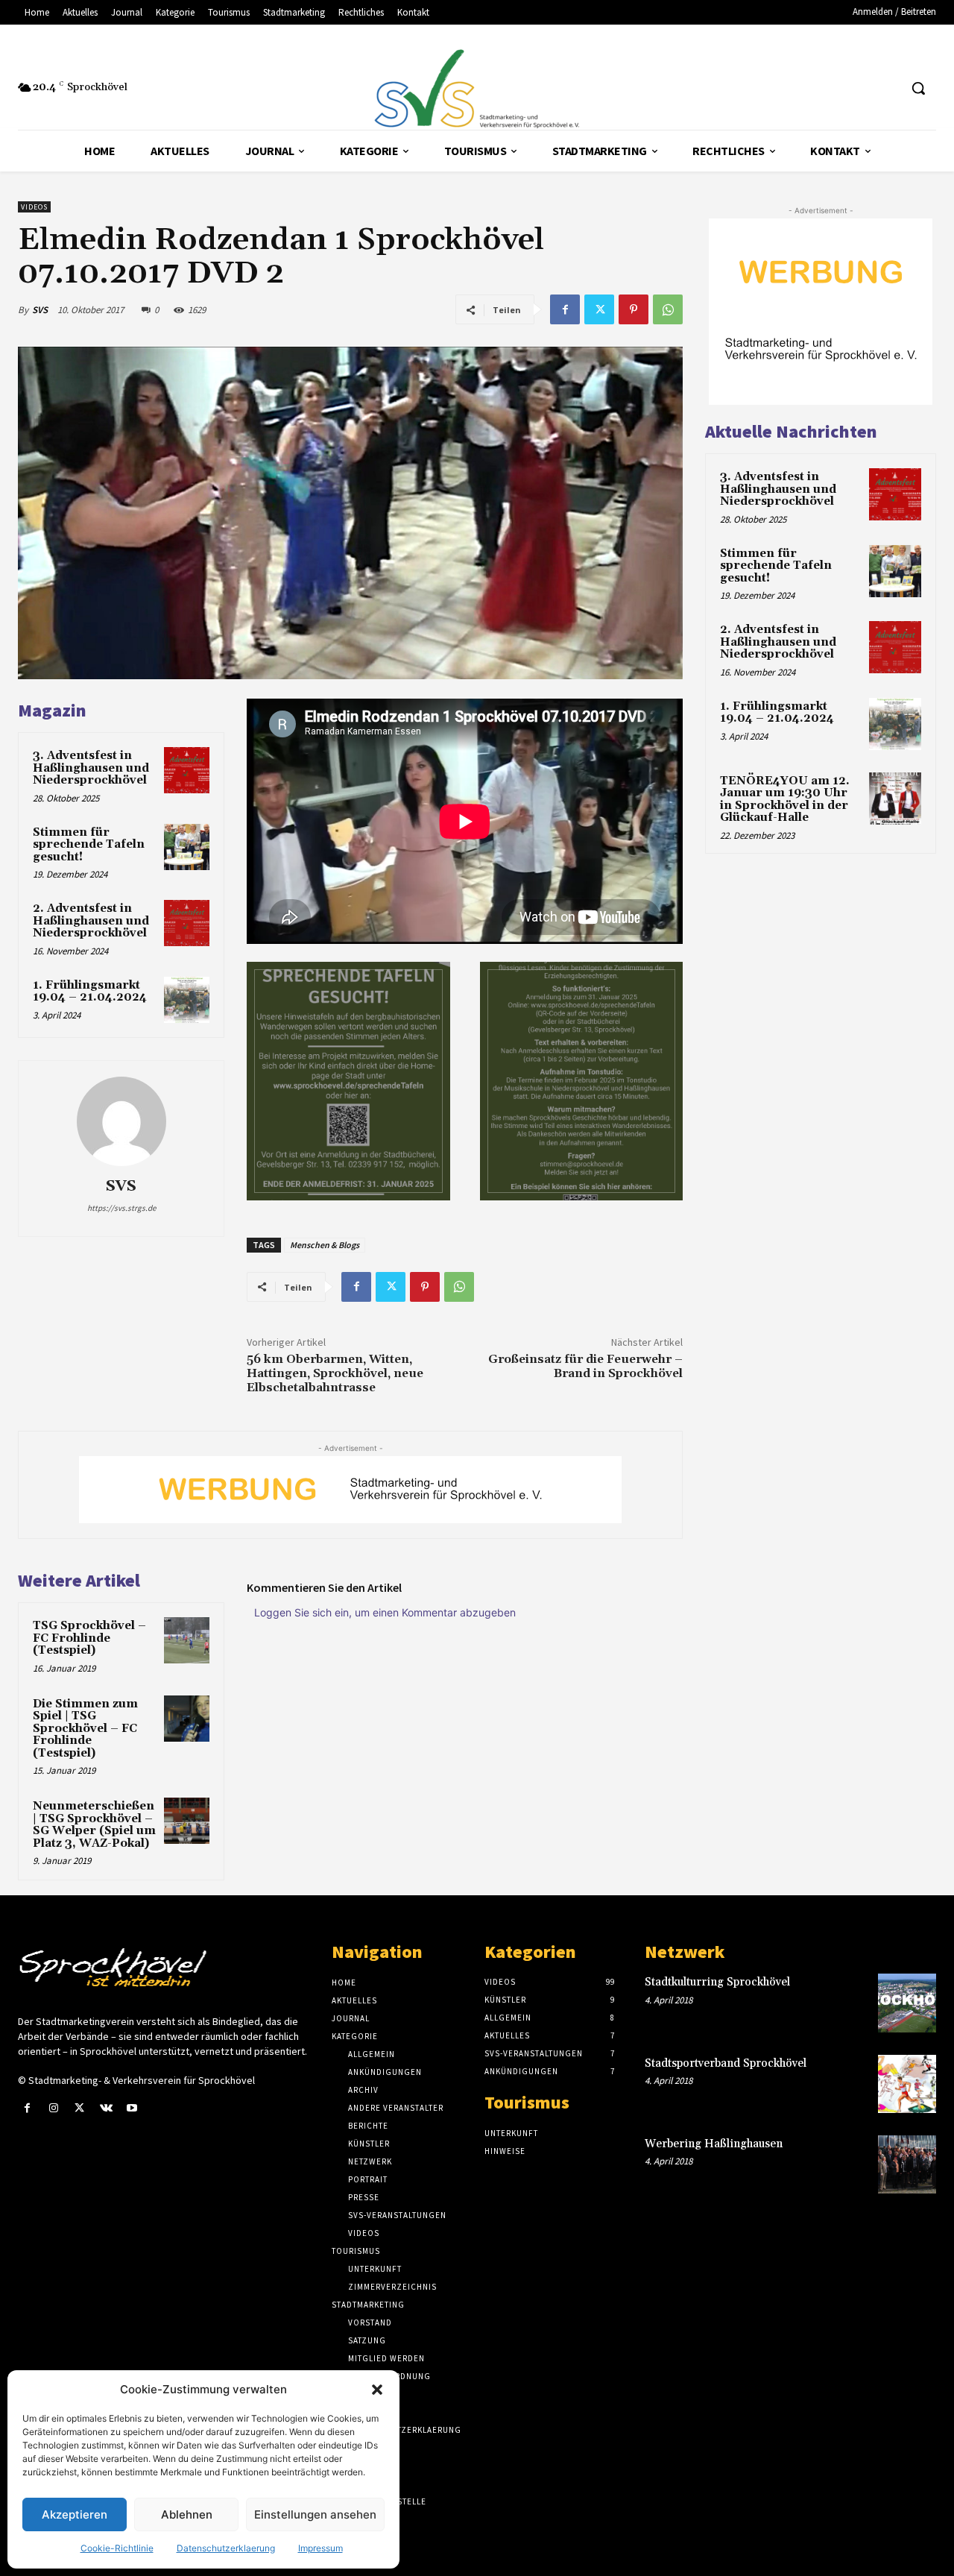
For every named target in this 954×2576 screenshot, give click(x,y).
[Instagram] (53, 2108)
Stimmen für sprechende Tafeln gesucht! (89, 845)
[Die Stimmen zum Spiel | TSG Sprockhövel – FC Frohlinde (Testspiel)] (187, 1719)
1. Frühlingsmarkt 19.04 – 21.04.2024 (90, 992)
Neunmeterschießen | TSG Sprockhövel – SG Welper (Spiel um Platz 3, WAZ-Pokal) (94, 1825)
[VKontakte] (106, 2108)
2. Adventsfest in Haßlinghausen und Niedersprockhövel (91, 921)
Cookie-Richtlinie (117, 2548)
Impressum (320, 2548)
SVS (40, 310)
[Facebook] (565, 309)
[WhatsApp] (668, 309)
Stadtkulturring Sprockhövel (717, 1982)
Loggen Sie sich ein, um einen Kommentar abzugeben (385, 1612)
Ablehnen (187, 2514)
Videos (34, 207)
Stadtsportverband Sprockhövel (726, 2063)
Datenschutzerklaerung (226, 2548)
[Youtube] (132, 2108)
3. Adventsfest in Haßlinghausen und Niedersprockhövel (91, 768)
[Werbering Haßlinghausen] (907, 2164)
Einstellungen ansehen (315, 2514)
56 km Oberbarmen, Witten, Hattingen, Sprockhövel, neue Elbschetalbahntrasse (335, 1373)
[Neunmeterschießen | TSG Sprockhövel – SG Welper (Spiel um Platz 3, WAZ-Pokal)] (187, 1821)
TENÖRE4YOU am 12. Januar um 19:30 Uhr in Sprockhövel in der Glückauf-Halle (785, 800)
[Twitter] (599, 309)
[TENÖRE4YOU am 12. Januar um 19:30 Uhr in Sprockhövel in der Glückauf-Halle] (895, 799)
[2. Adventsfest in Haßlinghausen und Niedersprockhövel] (187, 923)
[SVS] (121, 1121)
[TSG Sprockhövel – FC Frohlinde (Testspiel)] (187, 1640)
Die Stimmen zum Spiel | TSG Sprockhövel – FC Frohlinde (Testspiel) (85, 1729)
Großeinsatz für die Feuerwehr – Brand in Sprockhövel (585, 1366)
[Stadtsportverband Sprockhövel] (907, 2084)
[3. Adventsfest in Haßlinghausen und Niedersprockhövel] (187, 770)
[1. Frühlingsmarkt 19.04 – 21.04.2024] (187, 1000)
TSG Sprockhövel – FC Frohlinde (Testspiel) (89, 1638)
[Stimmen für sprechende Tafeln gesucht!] (187, 847)
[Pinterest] (634, 309)
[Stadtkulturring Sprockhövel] (907, 2003)
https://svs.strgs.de (121, 1208)
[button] (377, 2390)
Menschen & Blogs (325, 1245)
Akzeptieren (75, 2514)
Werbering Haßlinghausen (714, 2144)
